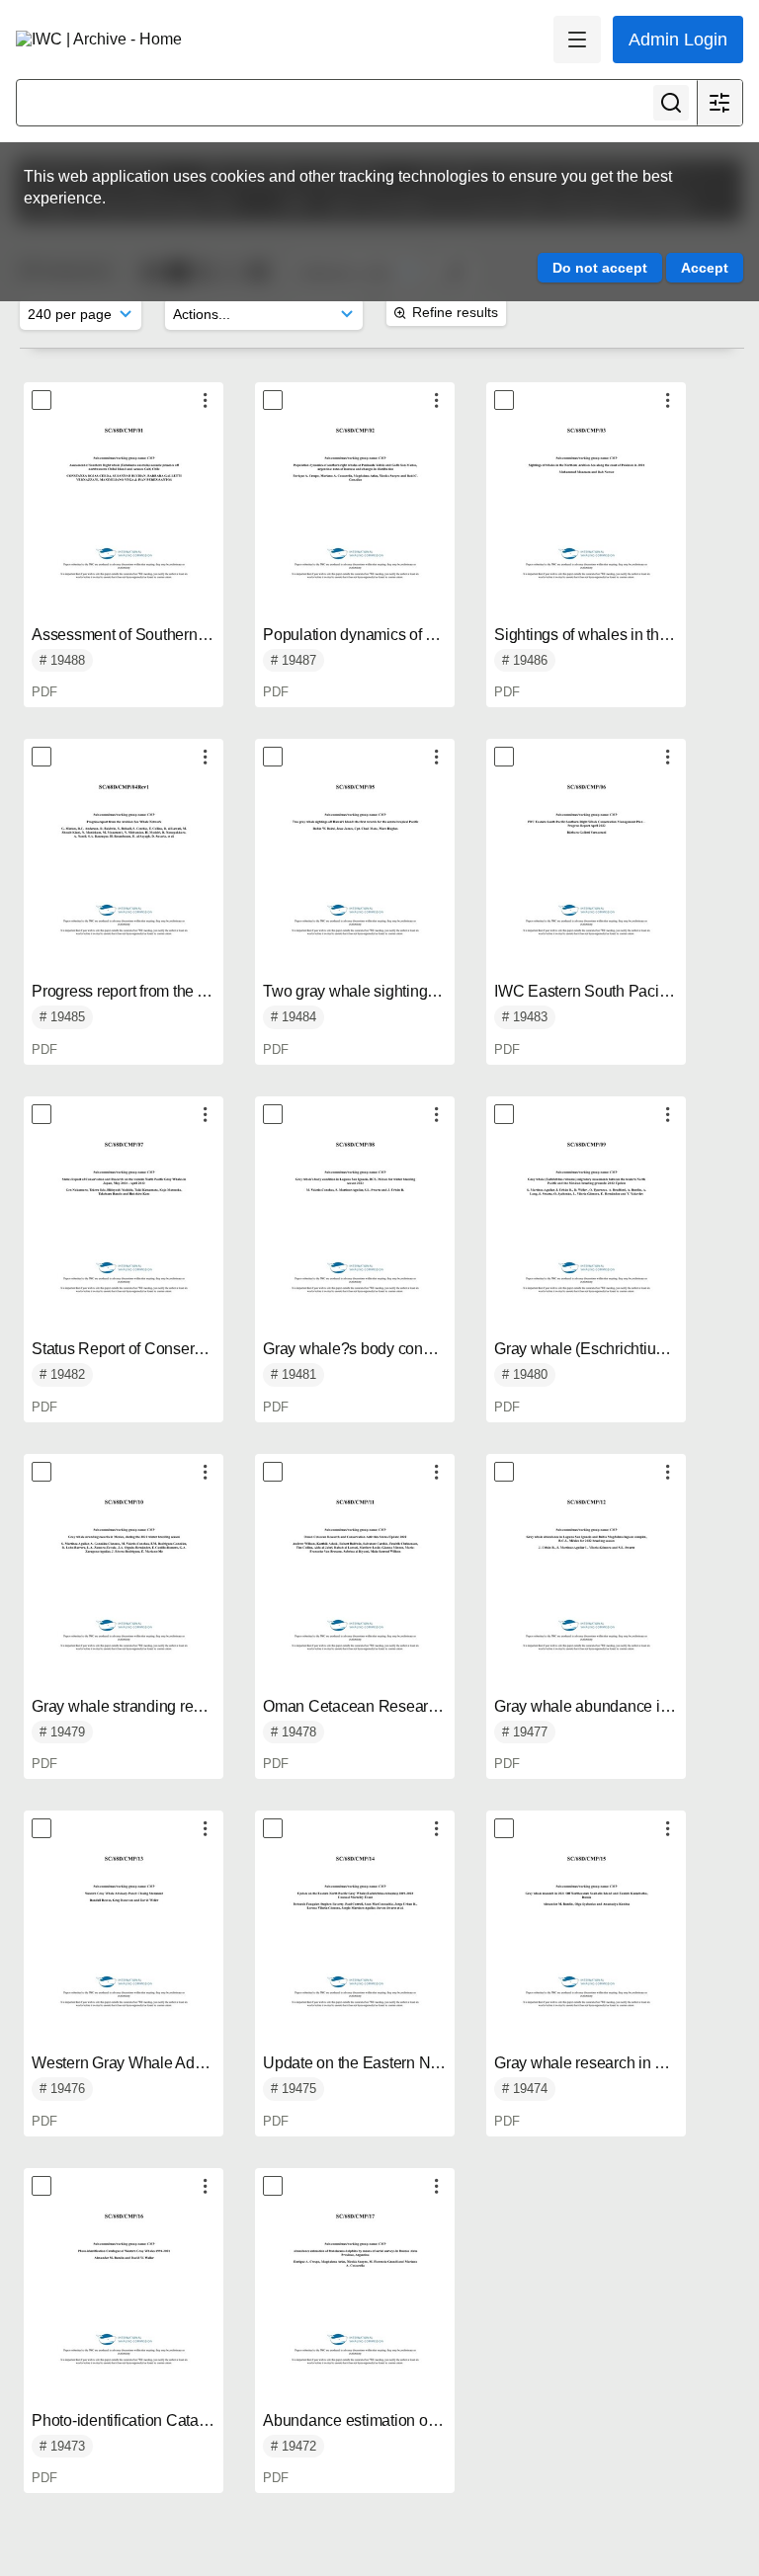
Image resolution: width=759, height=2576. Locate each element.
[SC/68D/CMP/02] (355, 518)
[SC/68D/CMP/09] (586, 1232)
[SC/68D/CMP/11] (355, 1589)
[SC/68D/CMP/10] (124, 1589)
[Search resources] (671, 103)
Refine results (455, 312)
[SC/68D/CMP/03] (586, 518)
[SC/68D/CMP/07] (124, 1232)
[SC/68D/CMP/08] (355, 1232)
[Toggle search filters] (719, 103)
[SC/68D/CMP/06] (586, 874)
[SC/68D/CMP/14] (355, 1946)
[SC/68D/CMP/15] (586, 1946)
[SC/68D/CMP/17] (355, 2303)
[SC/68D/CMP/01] (124, 518)
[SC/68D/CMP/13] (124, 1946)
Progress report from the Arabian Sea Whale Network (211, 991)
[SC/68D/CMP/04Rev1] (124, 874)
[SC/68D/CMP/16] (124, 2303)
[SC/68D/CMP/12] (586, 1589)
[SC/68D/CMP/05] (355, 874)
